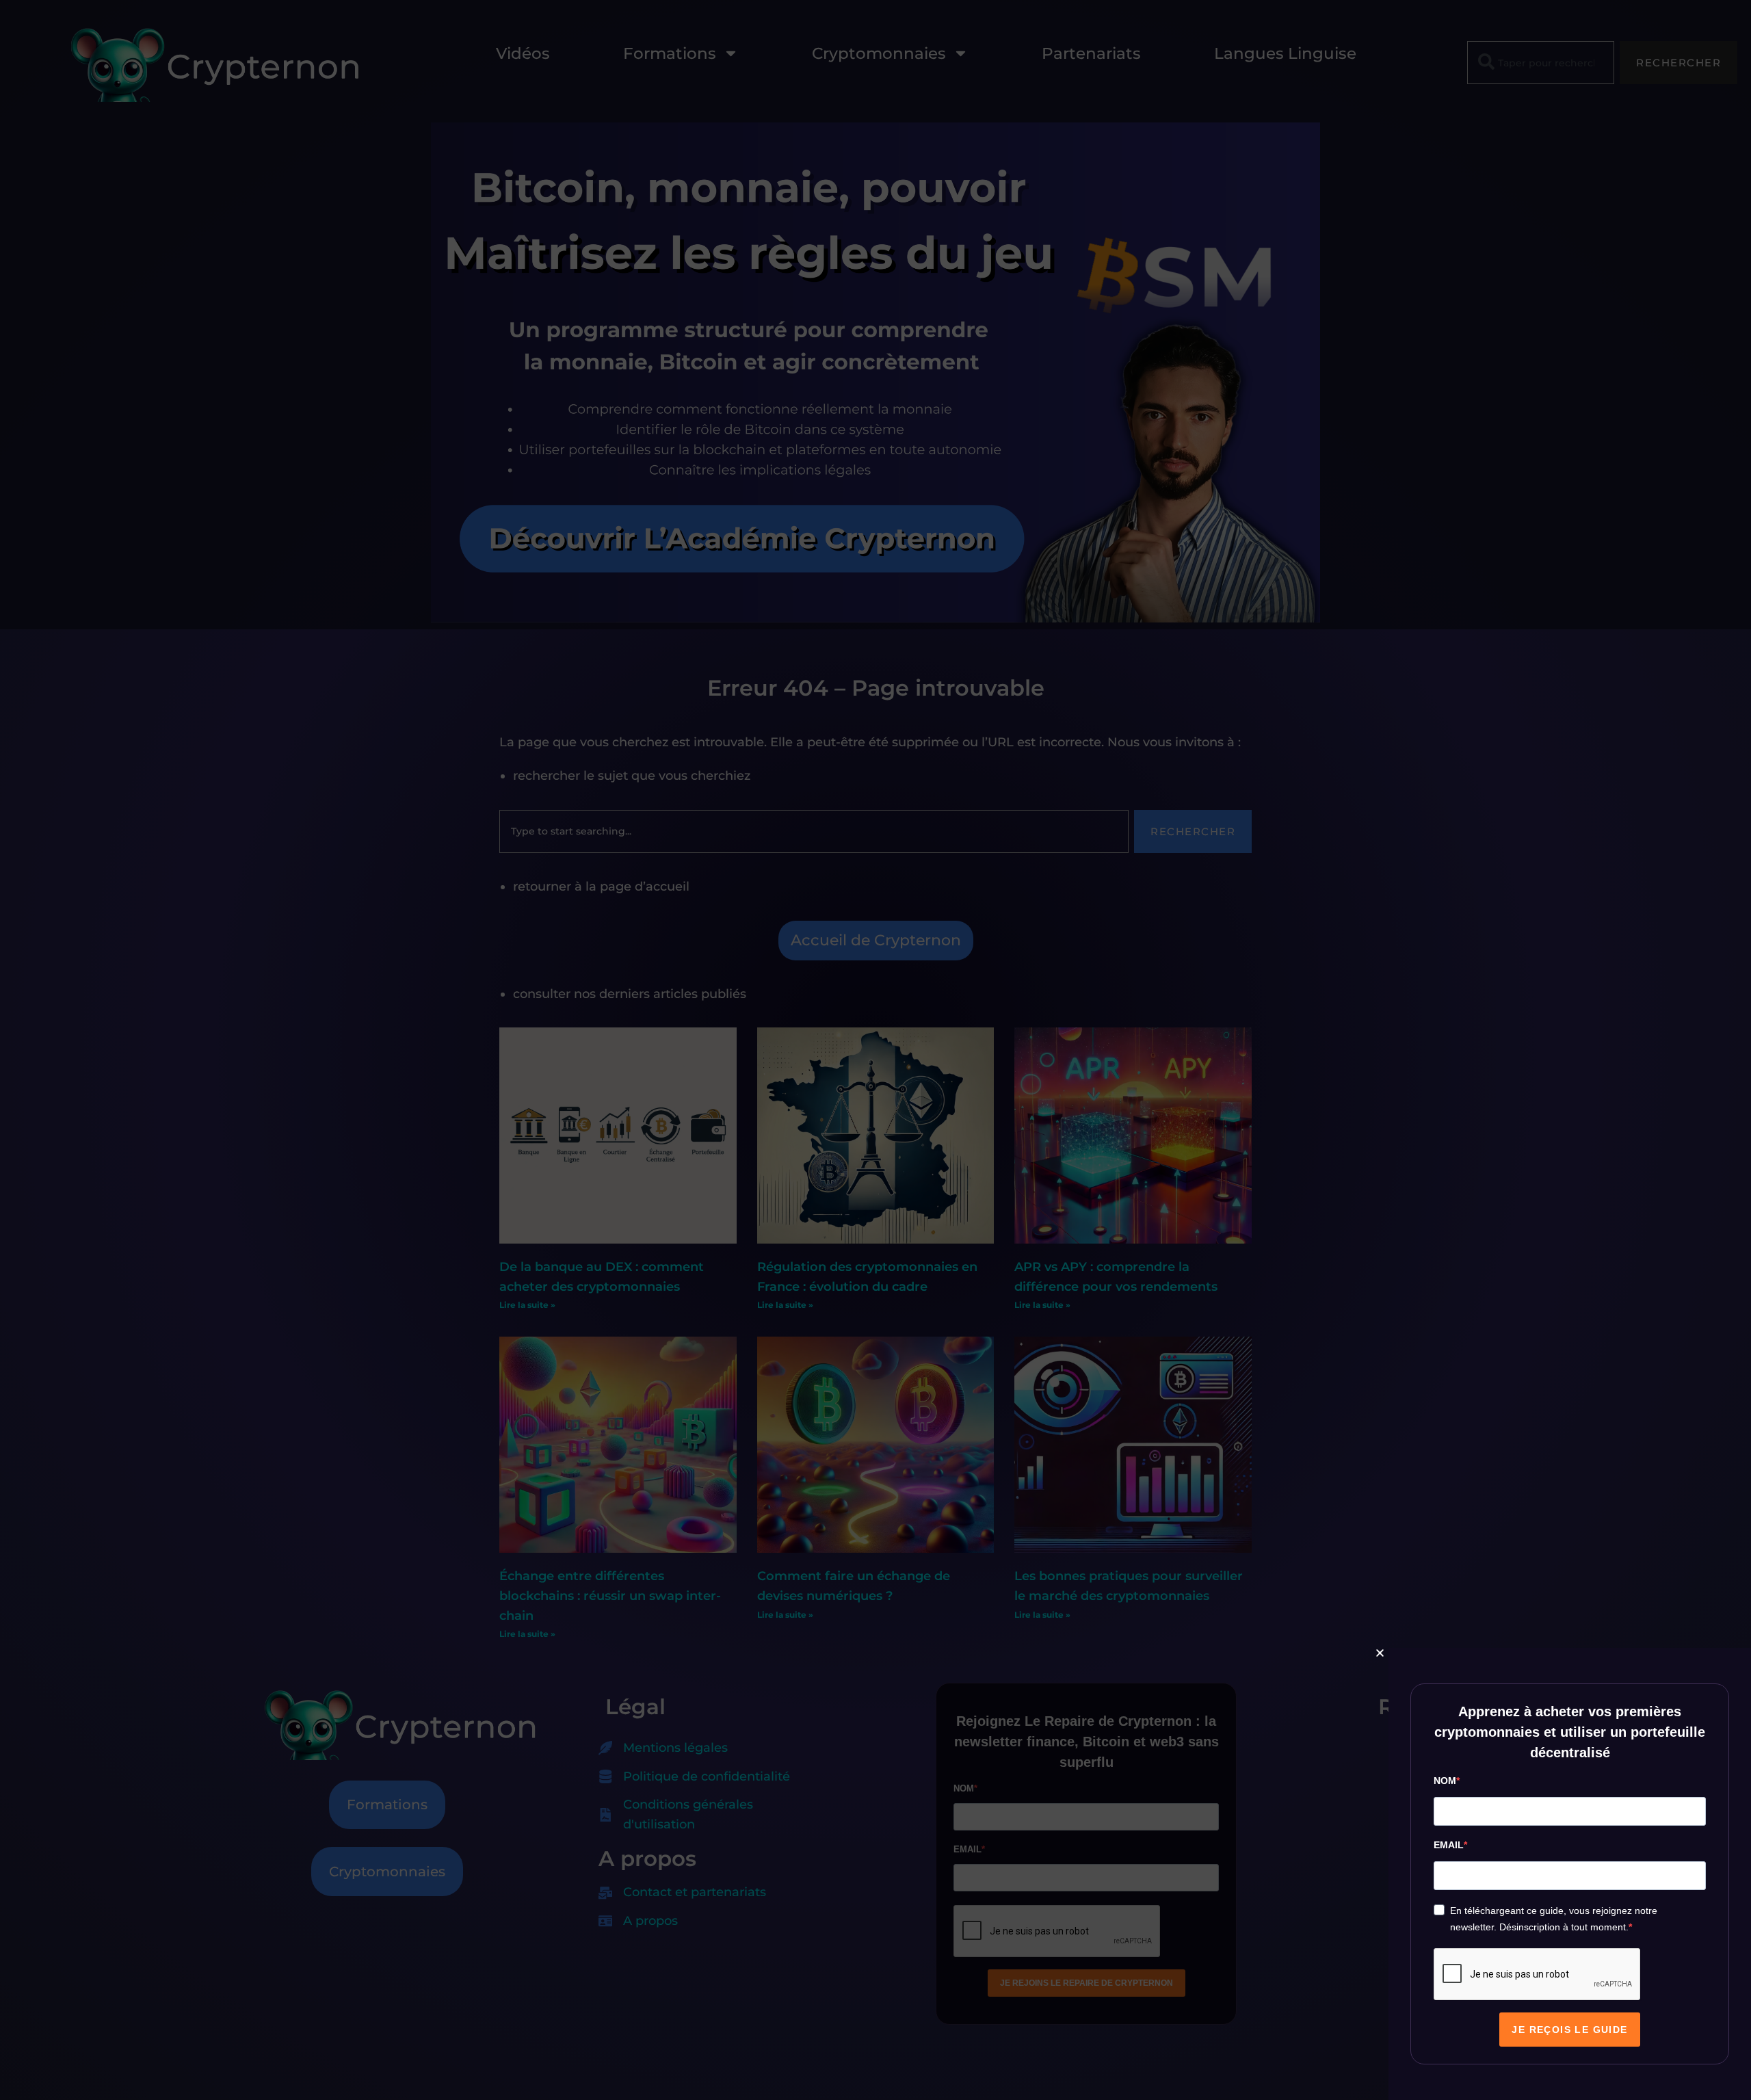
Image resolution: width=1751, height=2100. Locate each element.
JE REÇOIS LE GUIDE (1569, 2030)
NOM (1445, 1781)
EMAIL (1449, 1845)
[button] (1380, 1653)
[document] (875, 1050)
